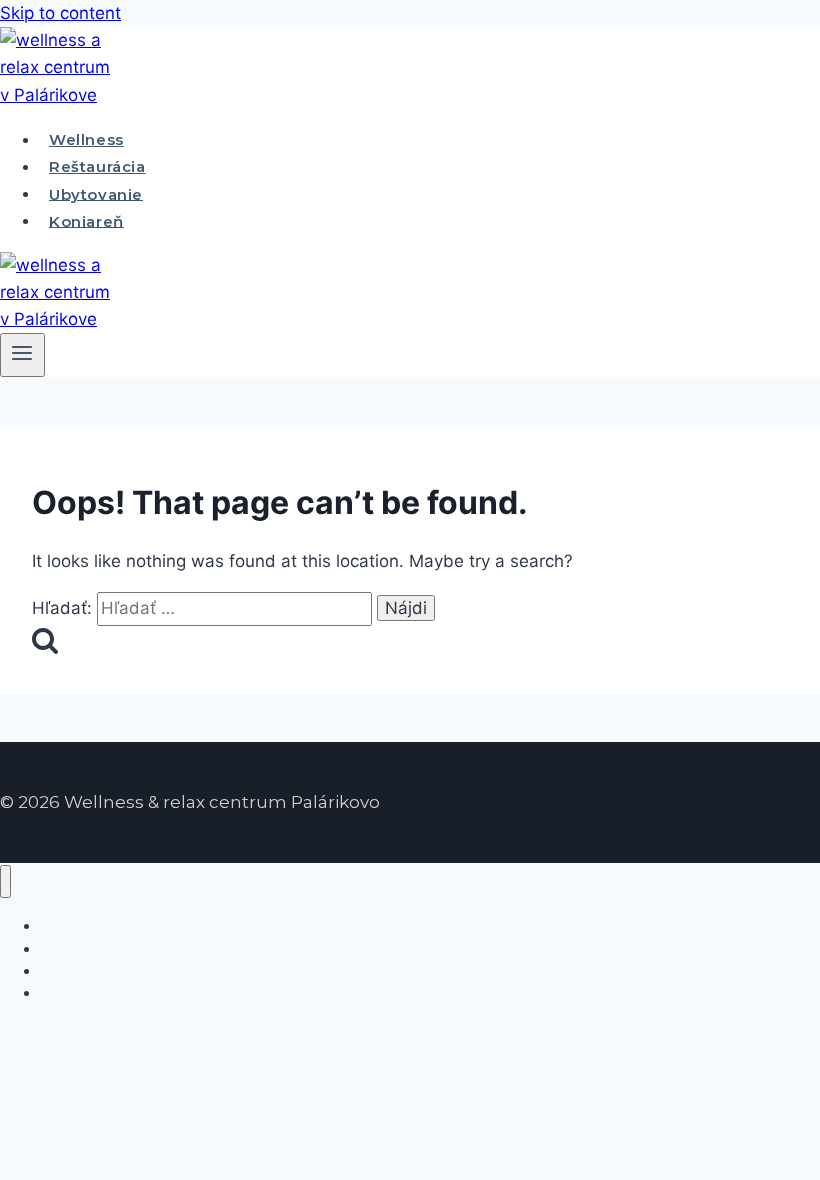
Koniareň (86, 220)
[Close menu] (5, 881)
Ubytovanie (96, 193)
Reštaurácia (97, 166)
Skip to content (60, 13)
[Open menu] (22, 355)
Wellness (86, 139)
